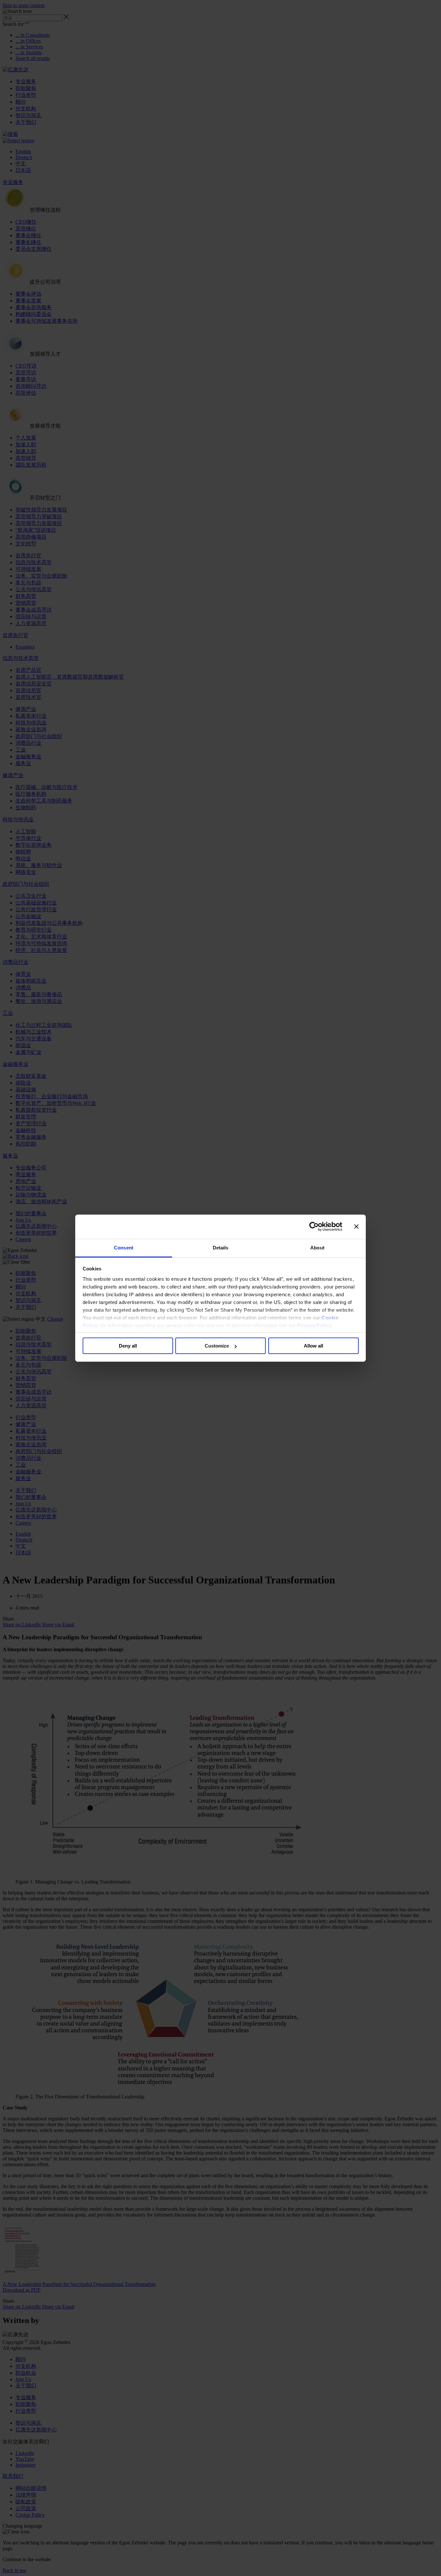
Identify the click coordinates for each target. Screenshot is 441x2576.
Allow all (313, 1346)
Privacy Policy (314, 1325)
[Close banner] (356, 1227)
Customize (217, 1346)
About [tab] (317, 1248)
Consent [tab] (124, 1248)
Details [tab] (221, 1248)
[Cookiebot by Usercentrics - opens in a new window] (314, 1227)
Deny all (128, 1346)
